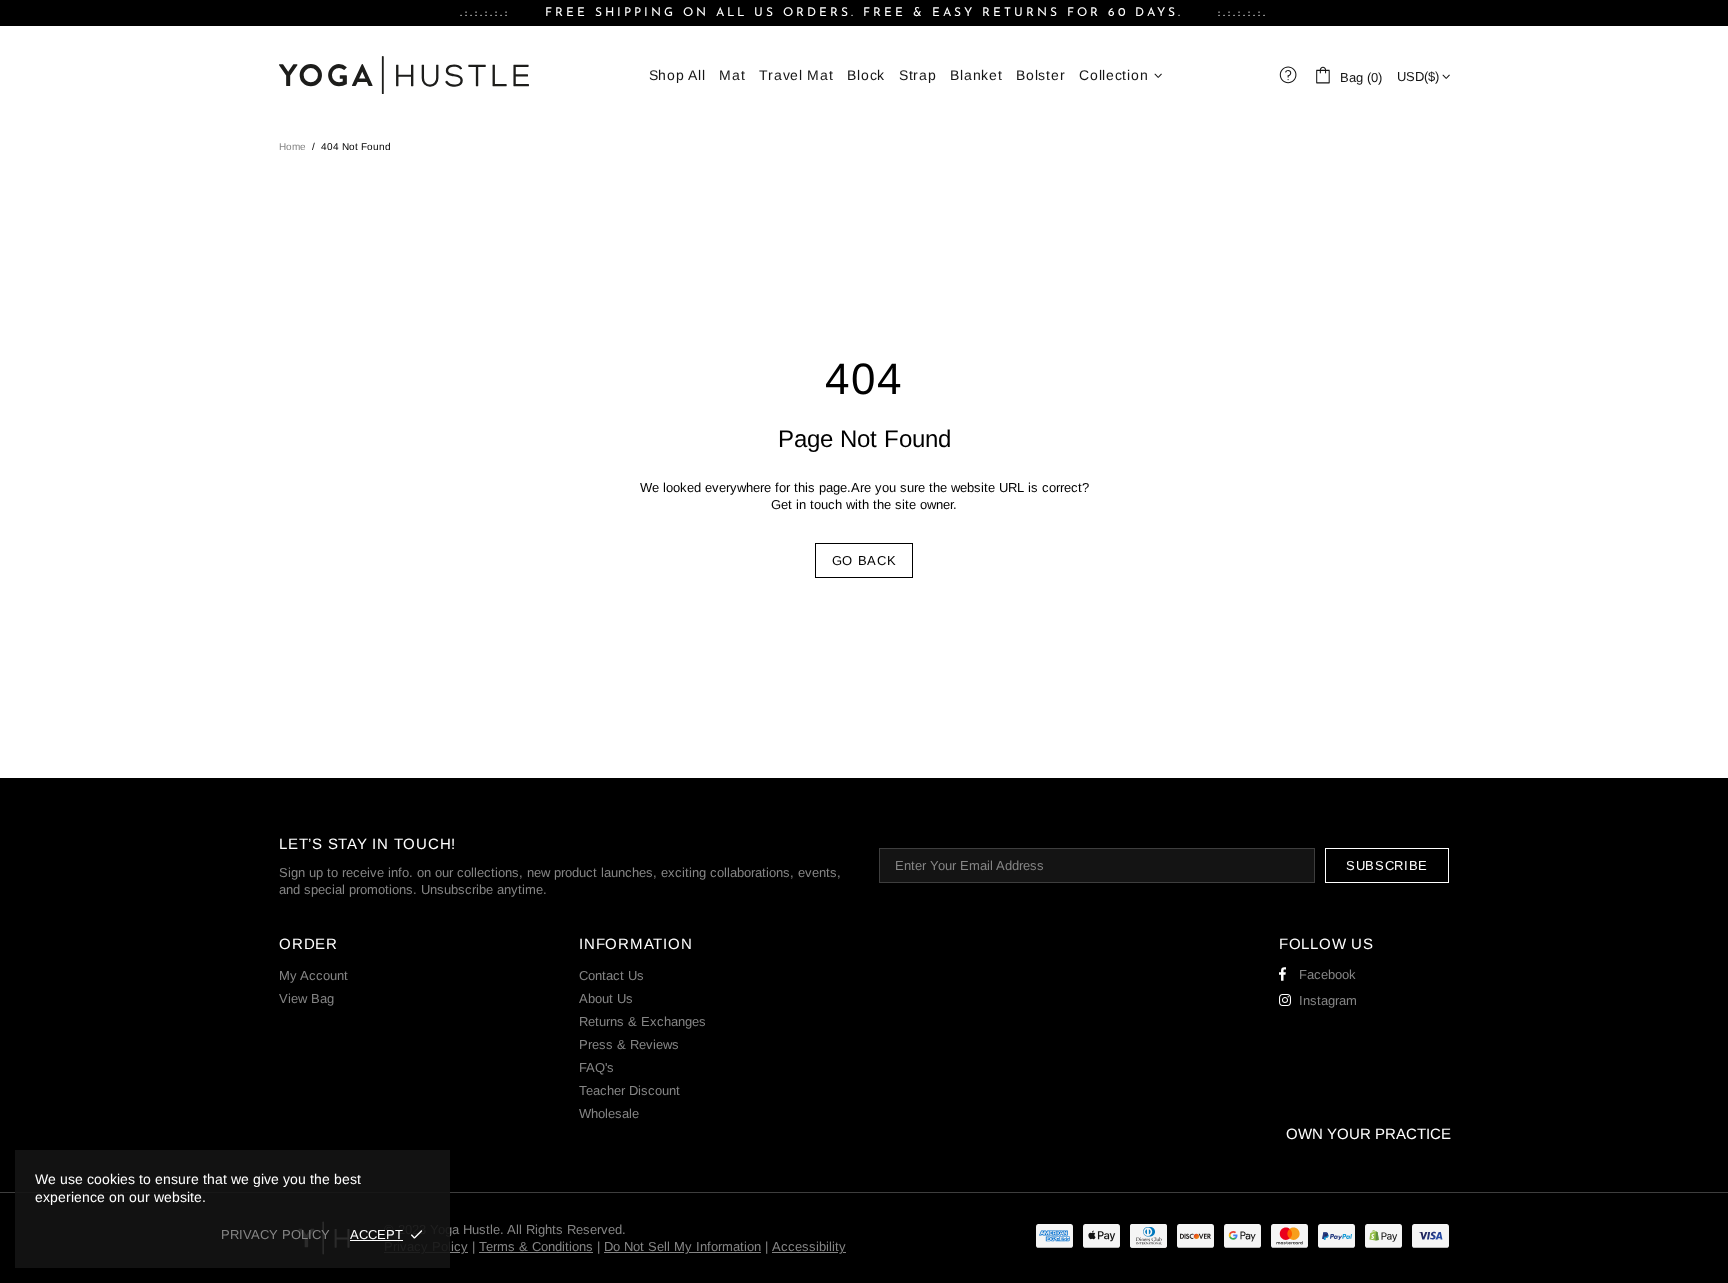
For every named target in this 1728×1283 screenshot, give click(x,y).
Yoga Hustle (404, 75)
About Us (606, 998)
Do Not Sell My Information (682, 1246)
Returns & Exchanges (642, 1021)
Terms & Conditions (536, 1246)
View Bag (306, 998)
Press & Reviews (629, 1044)
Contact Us (611, 975)
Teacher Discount (629, 1090)
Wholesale (609, 1113)
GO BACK (864, 560)
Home (292, 146)
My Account (313, 975)
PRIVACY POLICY (275, 1234)
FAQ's (596, 1067)
